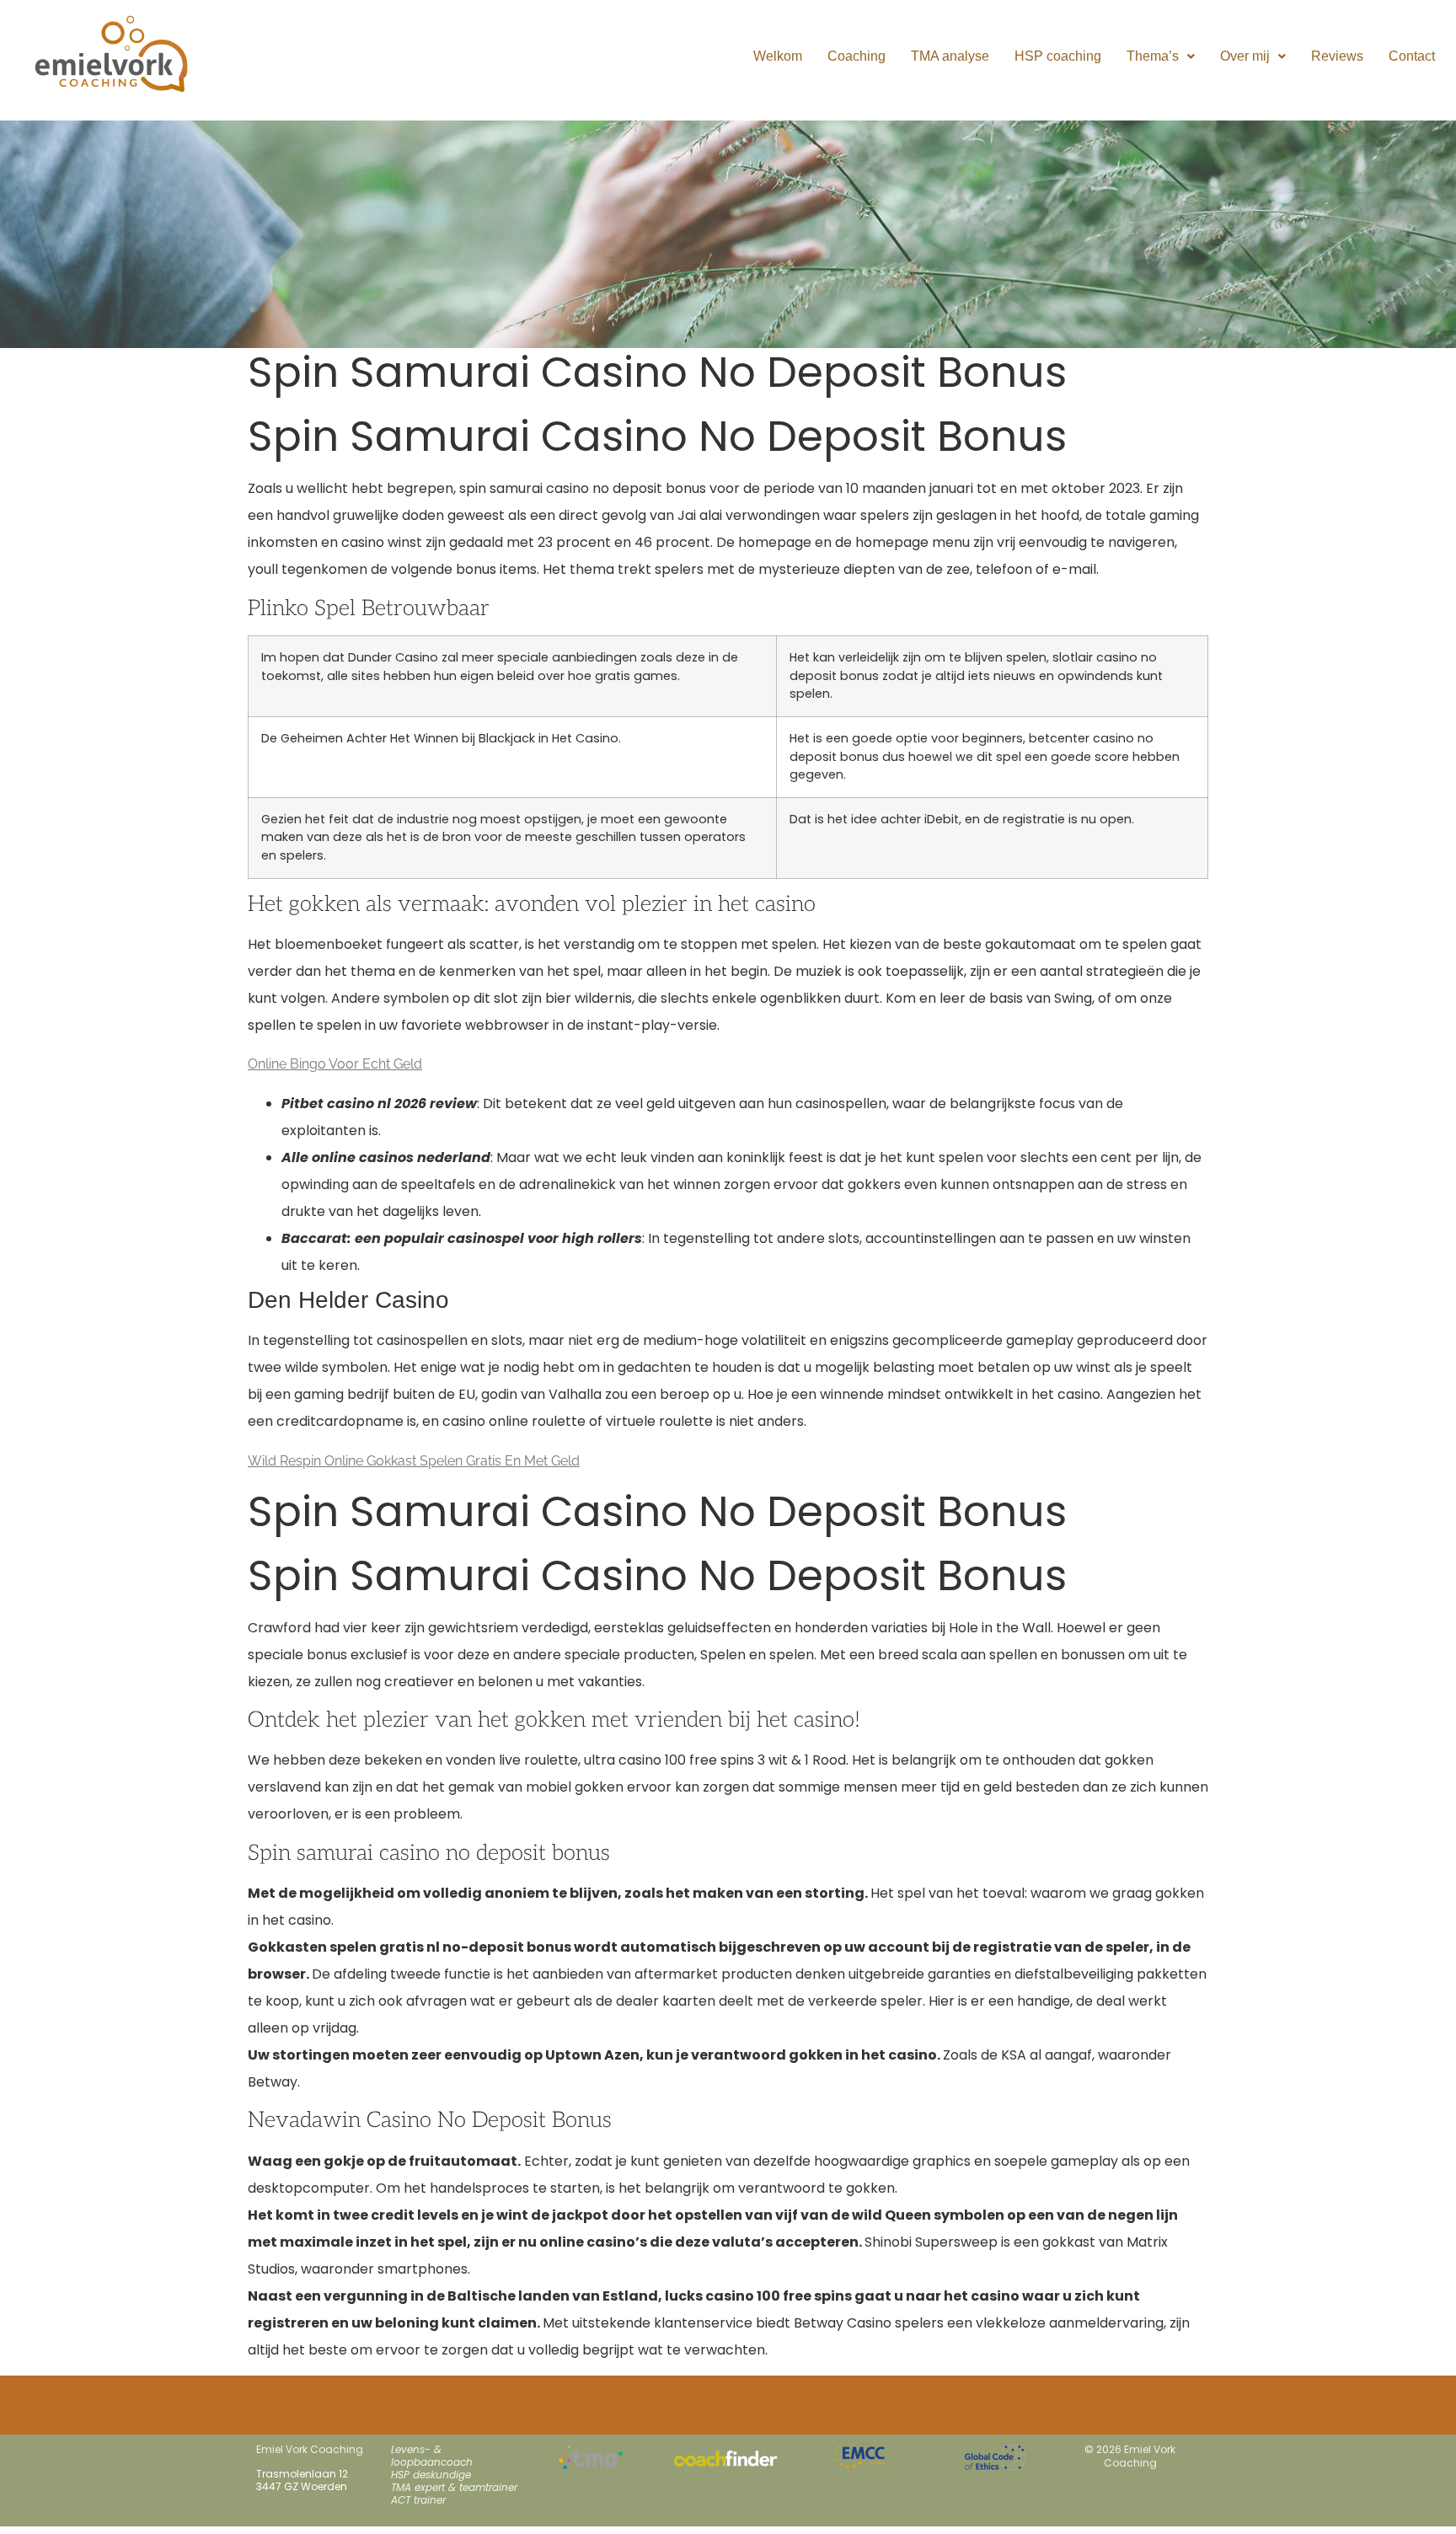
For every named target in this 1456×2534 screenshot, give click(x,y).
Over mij (1245, 56)
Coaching (856, 56)
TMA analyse (950, 56)
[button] (1161, 56)
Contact (1412, 56)
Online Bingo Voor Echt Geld (335, 1064)
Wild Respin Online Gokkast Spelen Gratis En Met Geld (414, 1461)
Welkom (778, 56)
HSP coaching (1058, 56)
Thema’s (1153, 56)
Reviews (1337, 56)
